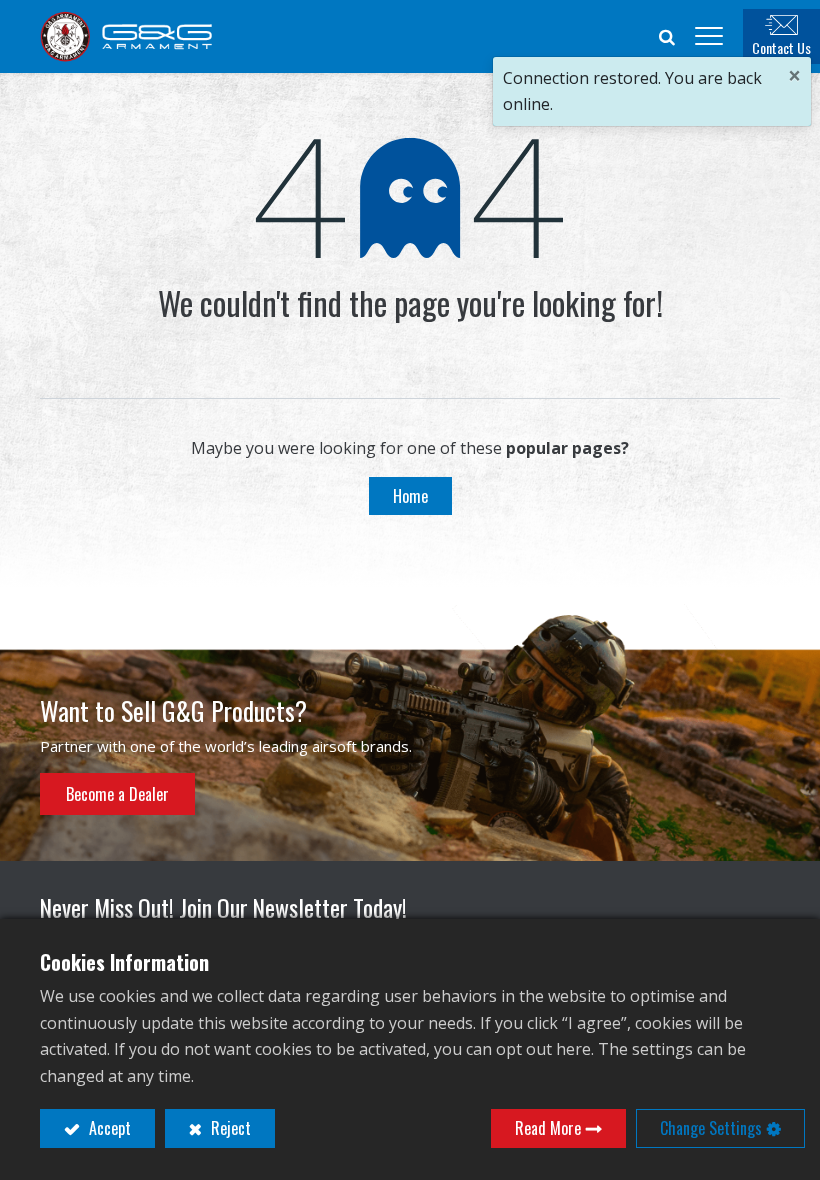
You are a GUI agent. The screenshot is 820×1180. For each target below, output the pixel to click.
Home (410, 496)
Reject (229, 1128)
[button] (667, 36)
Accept (108, 1128)
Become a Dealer (117, 794)
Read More (548, 1128)
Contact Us (781, 47)
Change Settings (711, 1128)
